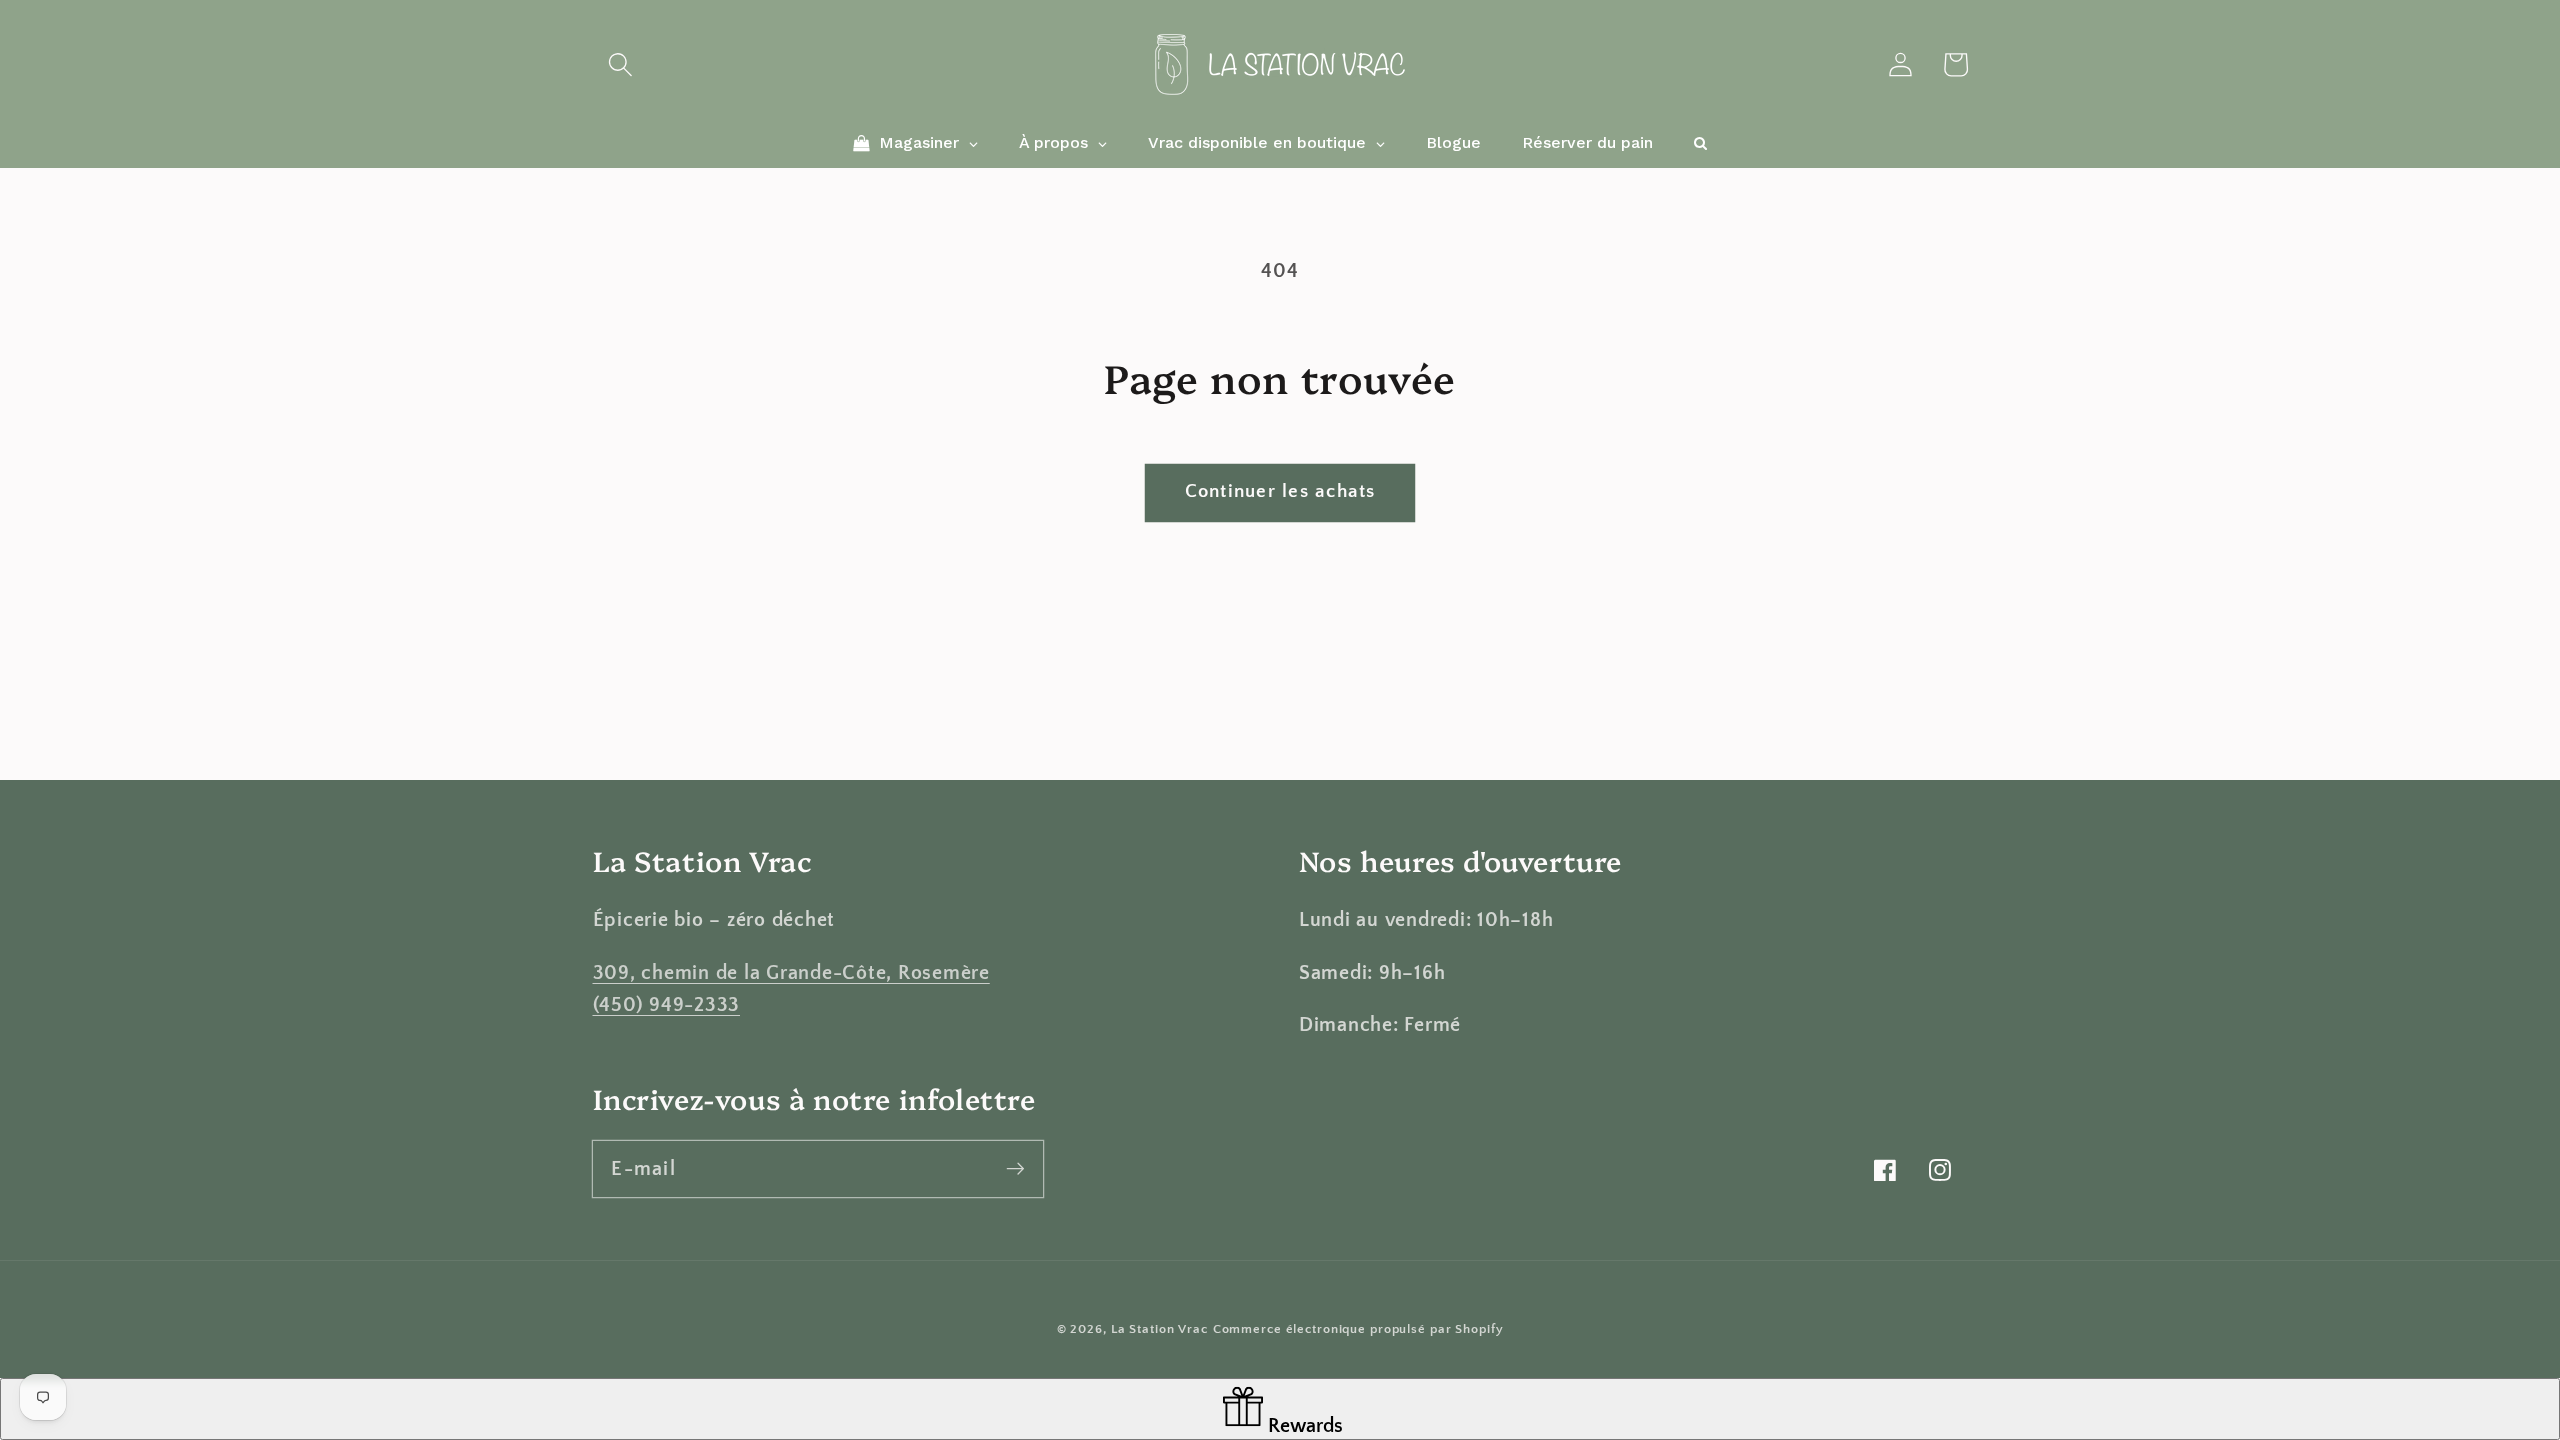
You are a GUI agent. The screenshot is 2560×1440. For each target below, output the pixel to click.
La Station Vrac (1159, 1329)
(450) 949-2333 (667, 1005)
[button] (620, 64)
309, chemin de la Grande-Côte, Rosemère (791, 973)
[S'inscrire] (1015, 1168)
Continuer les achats (1280, 491)
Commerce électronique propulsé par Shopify (1358, 1329)
